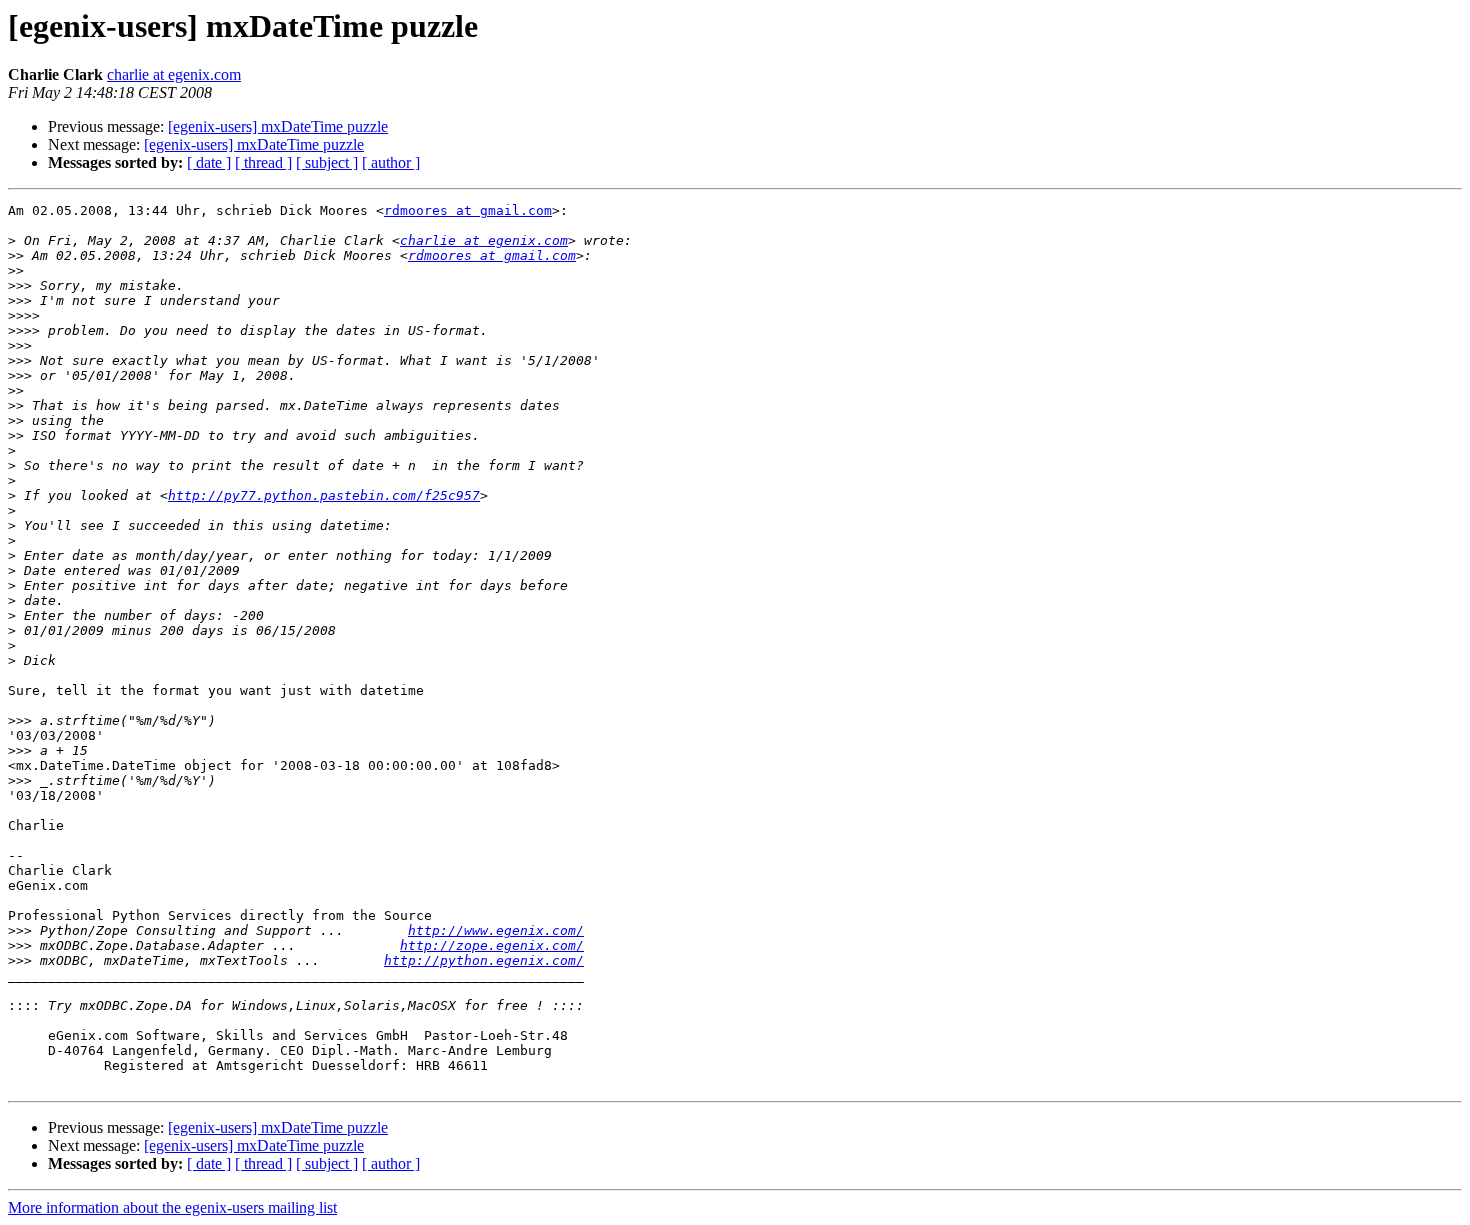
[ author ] (391, 162)
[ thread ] (263, 162)
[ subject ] (327, 162)
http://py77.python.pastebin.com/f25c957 (324, 495)
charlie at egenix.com (174, 74)
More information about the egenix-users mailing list (172, 1207)
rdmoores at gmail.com (468, 210)
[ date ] (209, 162)
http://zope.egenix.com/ (492, 945)
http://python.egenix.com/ (484, 960)
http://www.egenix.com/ (496, 930)
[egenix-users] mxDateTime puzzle (278, 126)
